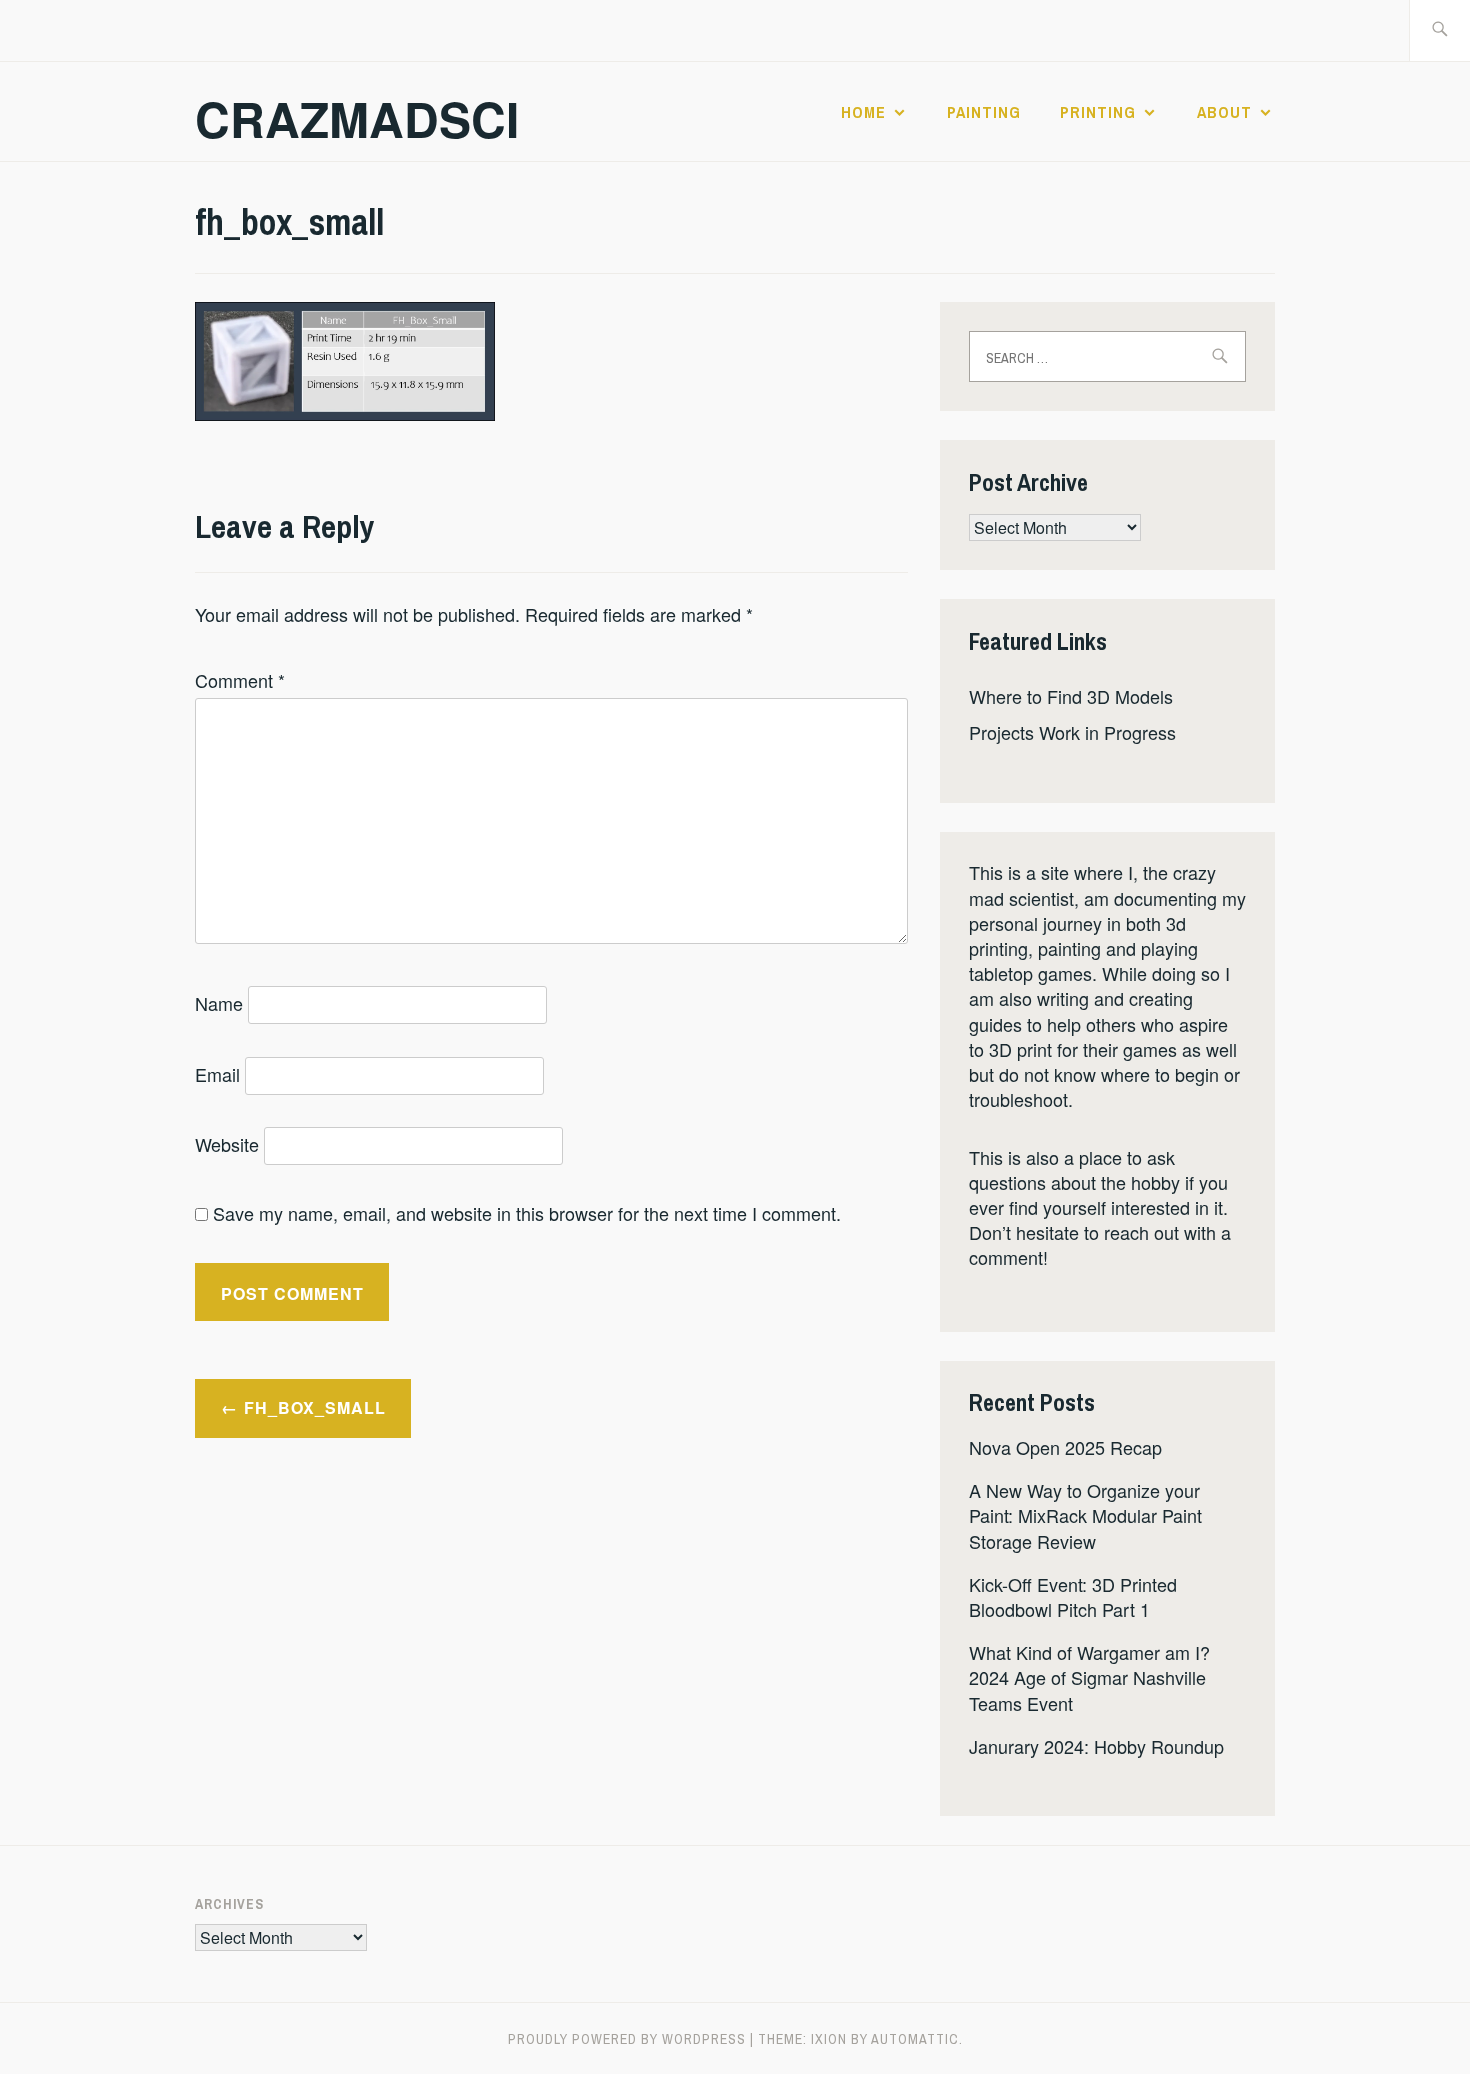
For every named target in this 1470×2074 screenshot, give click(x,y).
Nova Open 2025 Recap (1065, 1447)
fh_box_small (315, 1407)
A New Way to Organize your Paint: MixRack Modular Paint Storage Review (1085, 1515)
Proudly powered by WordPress (627, 2039)
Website (227, 1144)
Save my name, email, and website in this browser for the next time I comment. (527, 1213)
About (1224, 112)
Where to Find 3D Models (1071, 696)
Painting (984, 112)
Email (217, 1074)
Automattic (915, 2039)
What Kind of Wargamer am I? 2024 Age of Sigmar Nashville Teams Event (1089, 1677)
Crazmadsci (357, 118)
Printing (1098, 112)
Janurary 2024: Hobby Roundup (1096, 1746)
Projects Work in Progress (1072, 732)
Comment (240, 680)
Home (863, 112)
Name (219, 1003)
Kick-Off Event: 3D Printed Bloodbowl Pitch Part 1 (1073, 1596)
